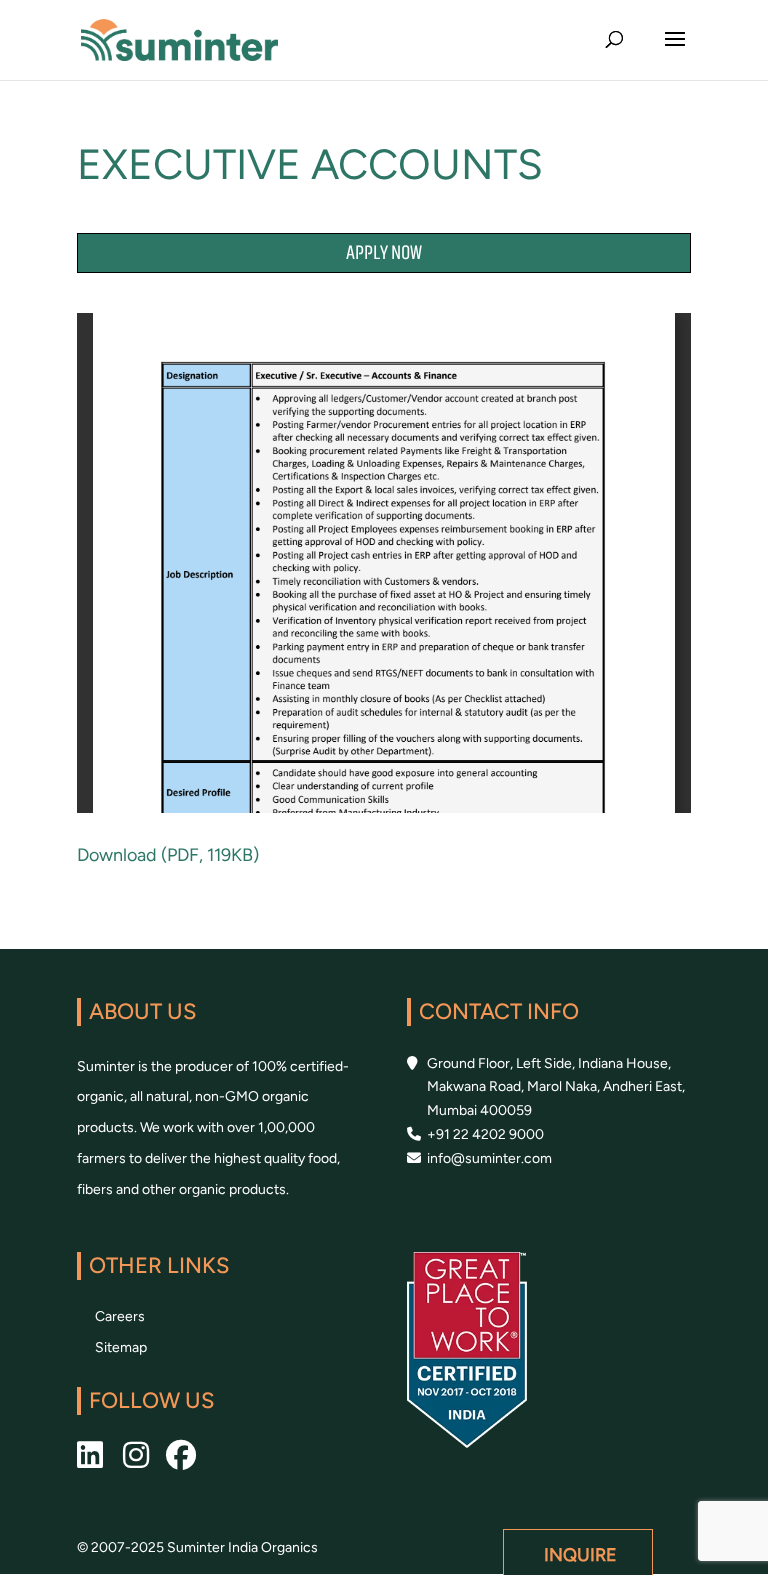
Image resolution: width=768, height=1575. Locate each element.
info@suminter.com (489, 1158)
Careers (120, 1316)
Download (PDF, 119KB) (168, 855)
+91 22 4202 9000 (485, 1134)
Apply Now (384, 254)
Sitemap (121, 1347)
